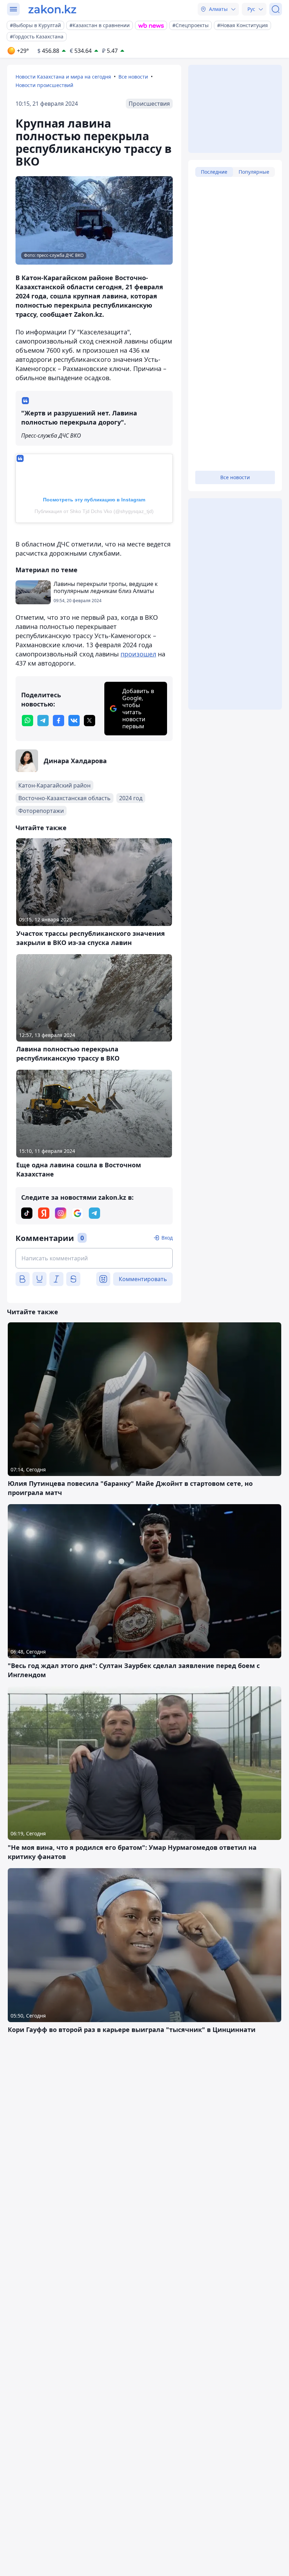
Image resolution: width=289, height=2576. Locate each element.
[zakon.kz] (52, 9)
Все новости (133, 77)
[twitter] (90, 721)
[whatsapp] (27, 721)
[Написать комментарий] (94, 1258)
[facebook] (59, 721)
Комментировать (143, 1279)
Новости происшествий (44, 85)
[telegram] (43, 721)
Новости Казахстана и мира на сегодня (63, 77)
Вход (167, 1238)
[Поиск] (276, 9)
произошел (138, 654)
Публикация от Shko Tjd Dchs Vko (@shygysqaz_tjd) (94, 511)
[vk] (74, 721)
